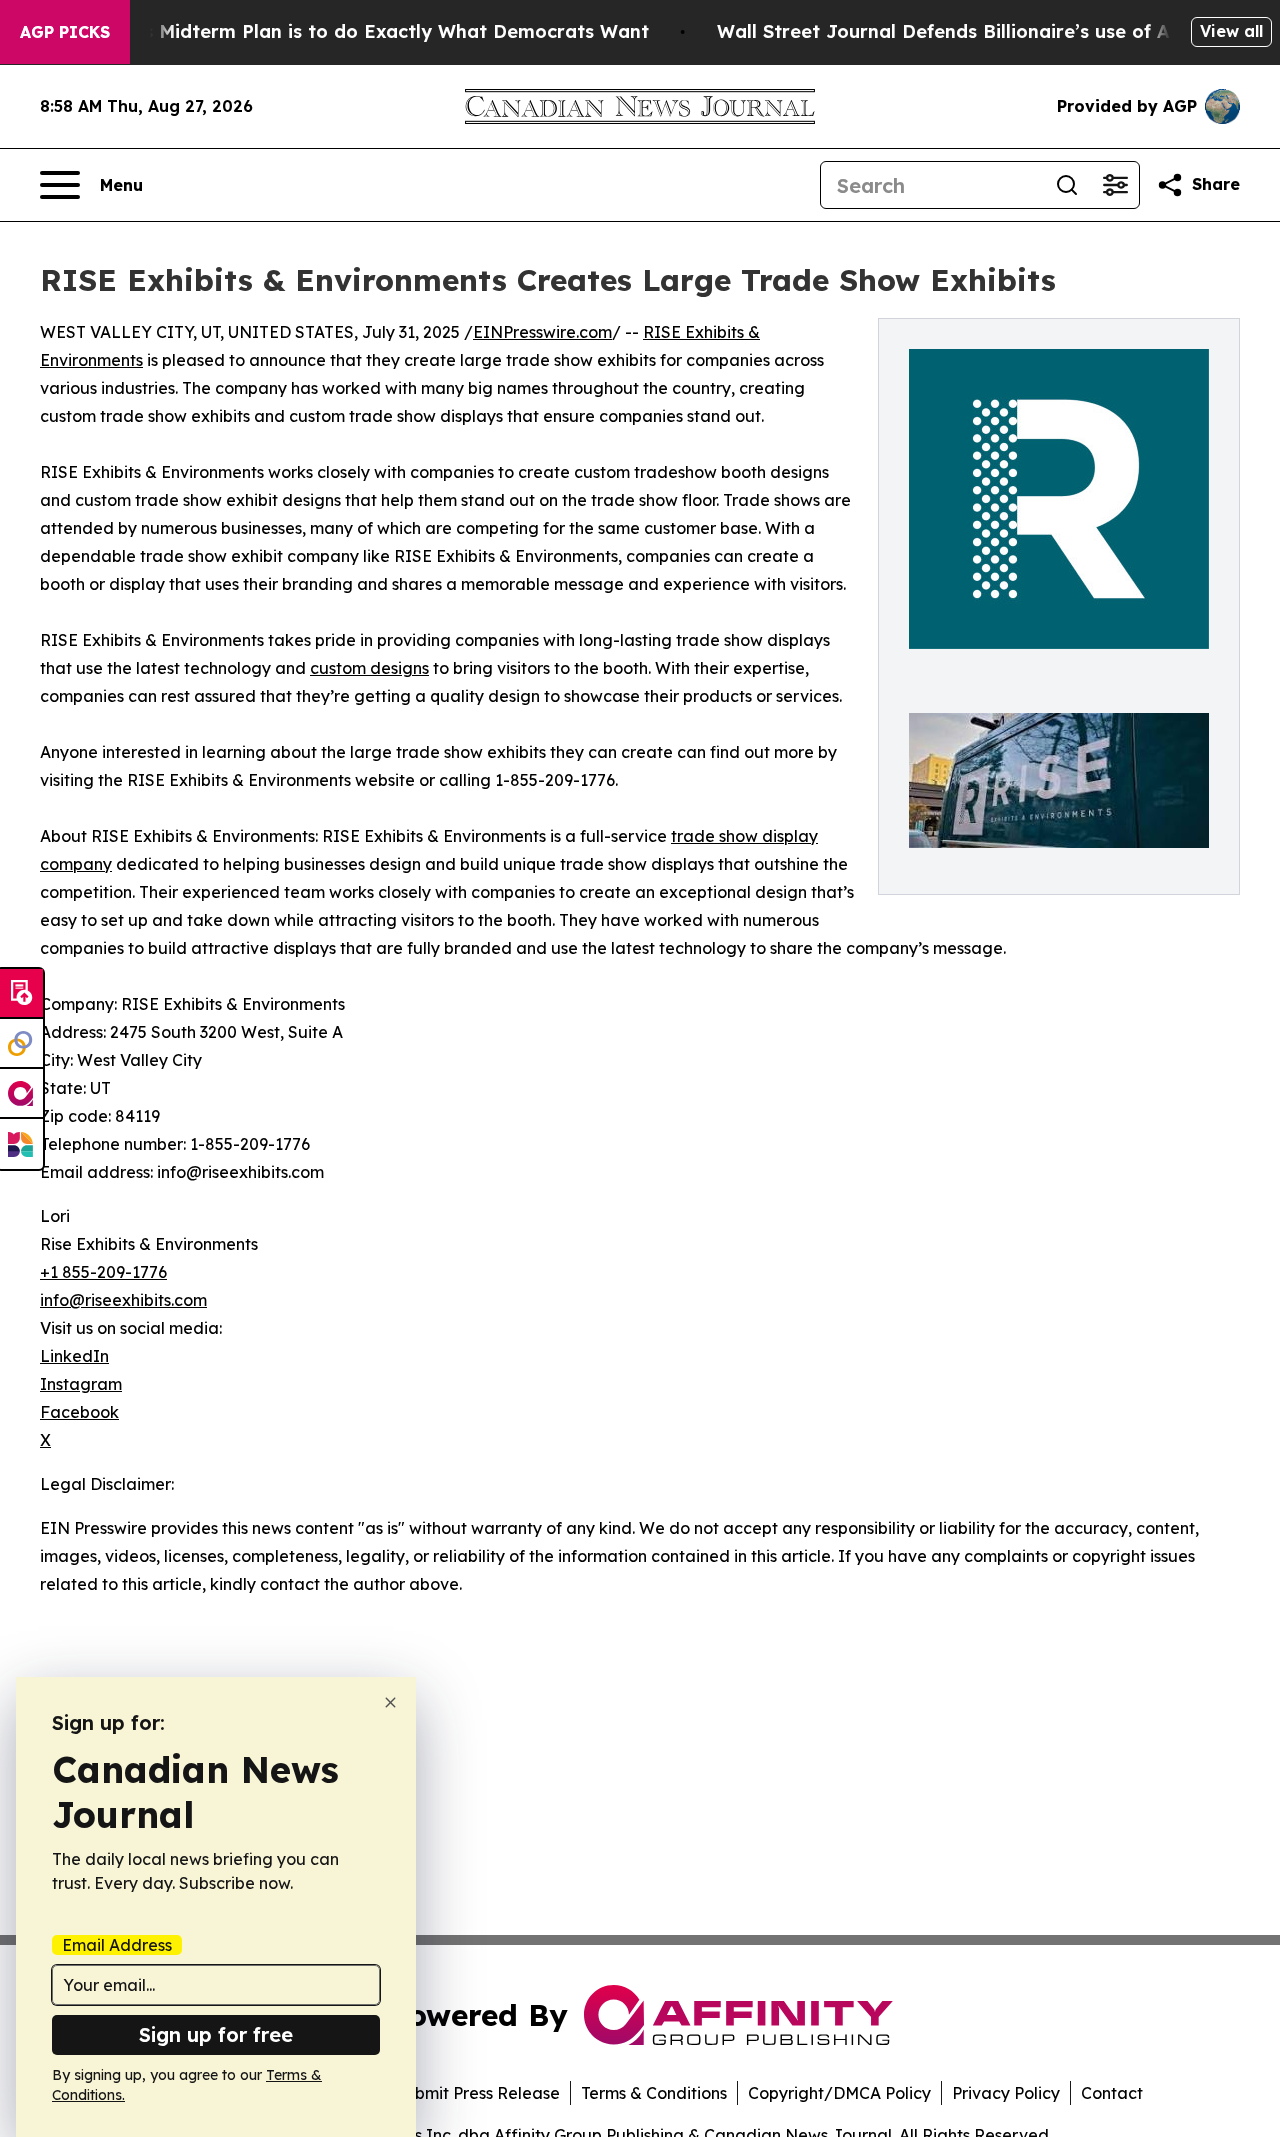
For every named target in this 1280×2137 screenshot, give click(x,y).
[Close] (390, 1702)
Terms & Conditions (654, 2093)
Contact (1112, 2093)
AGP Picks (65, 32)
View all (1231, 31)
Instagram (81, 1384)
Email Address (117, 1945)
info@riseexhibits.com (123, 1300)
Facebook (79, 1412)
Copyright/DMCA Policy (839, 2093)
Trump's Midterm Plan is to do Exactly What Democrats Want (365, 31)
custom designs (369, 668)
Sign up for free (216, 2034)
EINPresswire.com (542, 332)
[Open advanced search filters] (1115, 185)
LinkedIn (74, 1356)
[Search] (1067, 185)
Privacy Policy (1006, 2093)
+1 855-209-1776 (103, 1272)
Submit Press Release (477, 2093)
